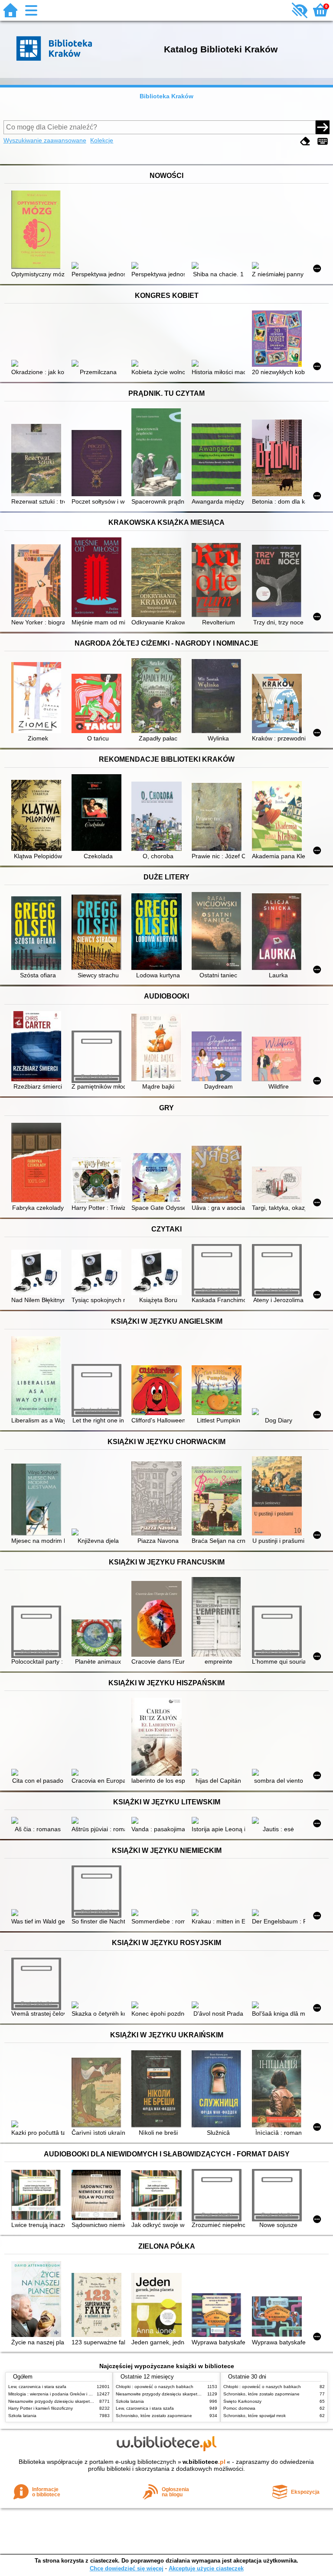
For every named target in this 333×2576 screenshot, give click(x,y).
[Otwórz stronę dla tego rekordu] (38, 231)
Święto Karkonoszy (242, 2401)
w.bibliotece (204, 2462)
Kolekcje (102, 140)
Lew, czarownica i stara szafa (37, 2387)
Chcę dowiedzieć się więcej (127, 2568)
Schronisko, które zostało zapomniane (154, 2416)
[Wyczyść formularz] (305, 141)
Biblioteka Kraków (166, 96)
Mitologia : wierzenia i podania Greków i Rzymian (57, 2394)
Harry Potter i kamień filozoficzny (41, 2408)
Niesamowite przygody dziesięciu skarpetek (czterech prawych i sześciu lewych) (87, 2401)
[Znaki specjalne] (323, 141)
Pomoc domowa (239, 2408)
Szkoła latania (22, 2416)
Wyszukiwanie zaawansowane (45, 140)
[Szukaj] (323, 127)
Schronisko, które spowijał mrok (255, 2416)
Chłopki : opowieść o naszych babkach (155, 2387)
